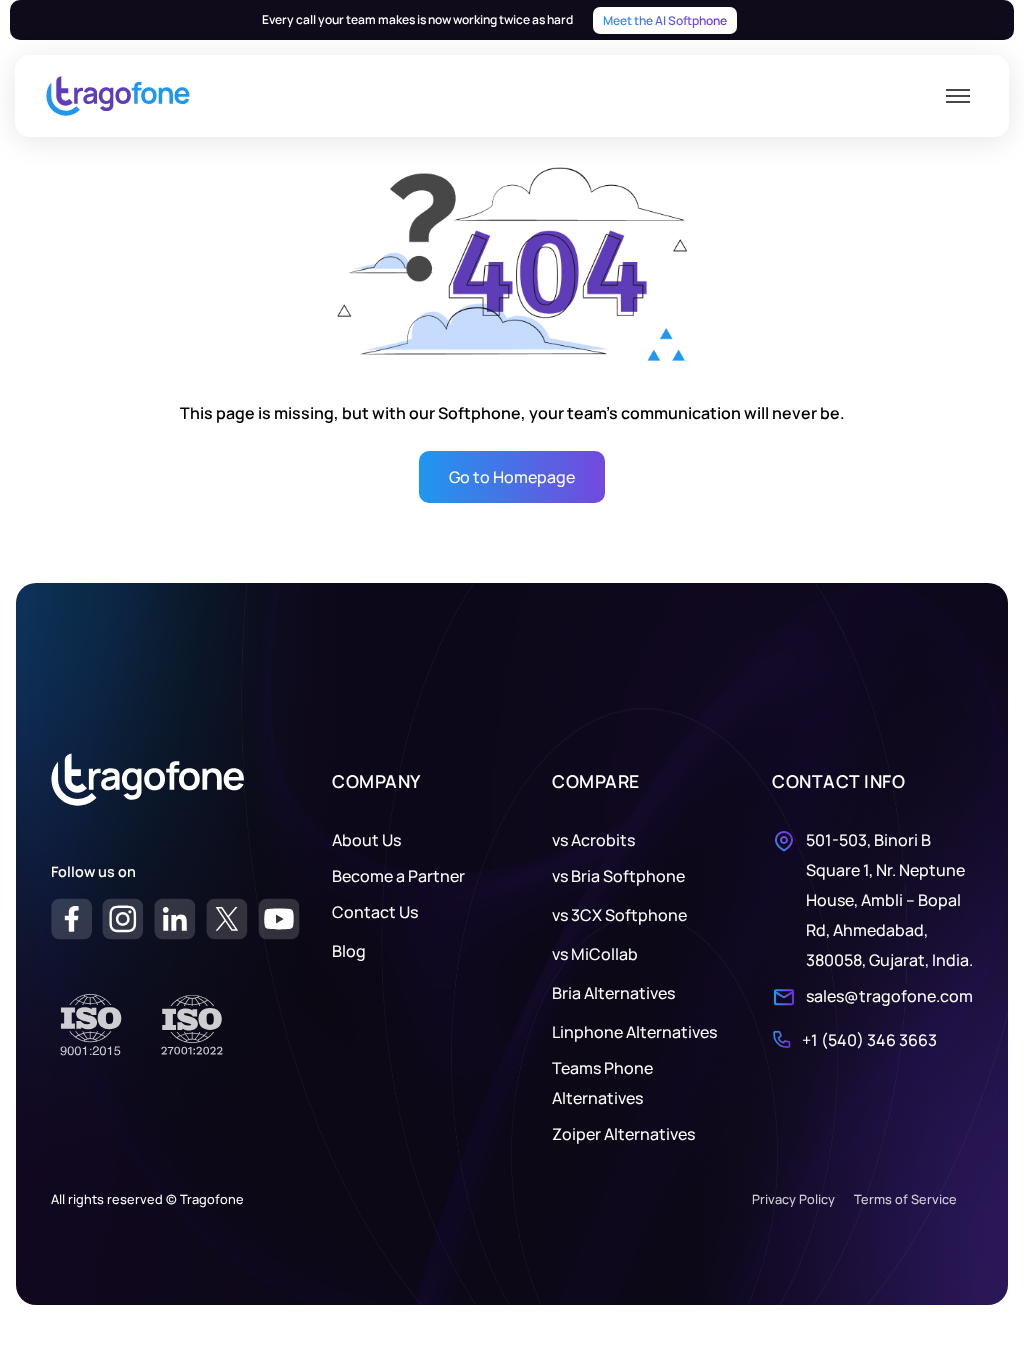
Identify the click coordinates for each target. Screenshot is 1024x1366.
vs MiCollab (595, 954)
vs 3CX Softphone (619, 915)
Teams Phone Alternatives (602, 1083)
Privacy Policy (793, 1199)
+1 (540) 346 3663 (869, 1040)
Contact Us (375, 912)
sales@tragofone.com (889, 996)
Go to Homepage (512, 477)
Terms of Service (905, 1199)
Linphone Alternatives (634, 1032)
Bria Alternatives (613, 993)
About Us (366, 840)
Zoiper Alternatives (623, 1134)
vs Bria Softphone (618, 876)
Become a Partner (398, 876)
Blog (349, 951)
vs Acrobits (593, 840)
